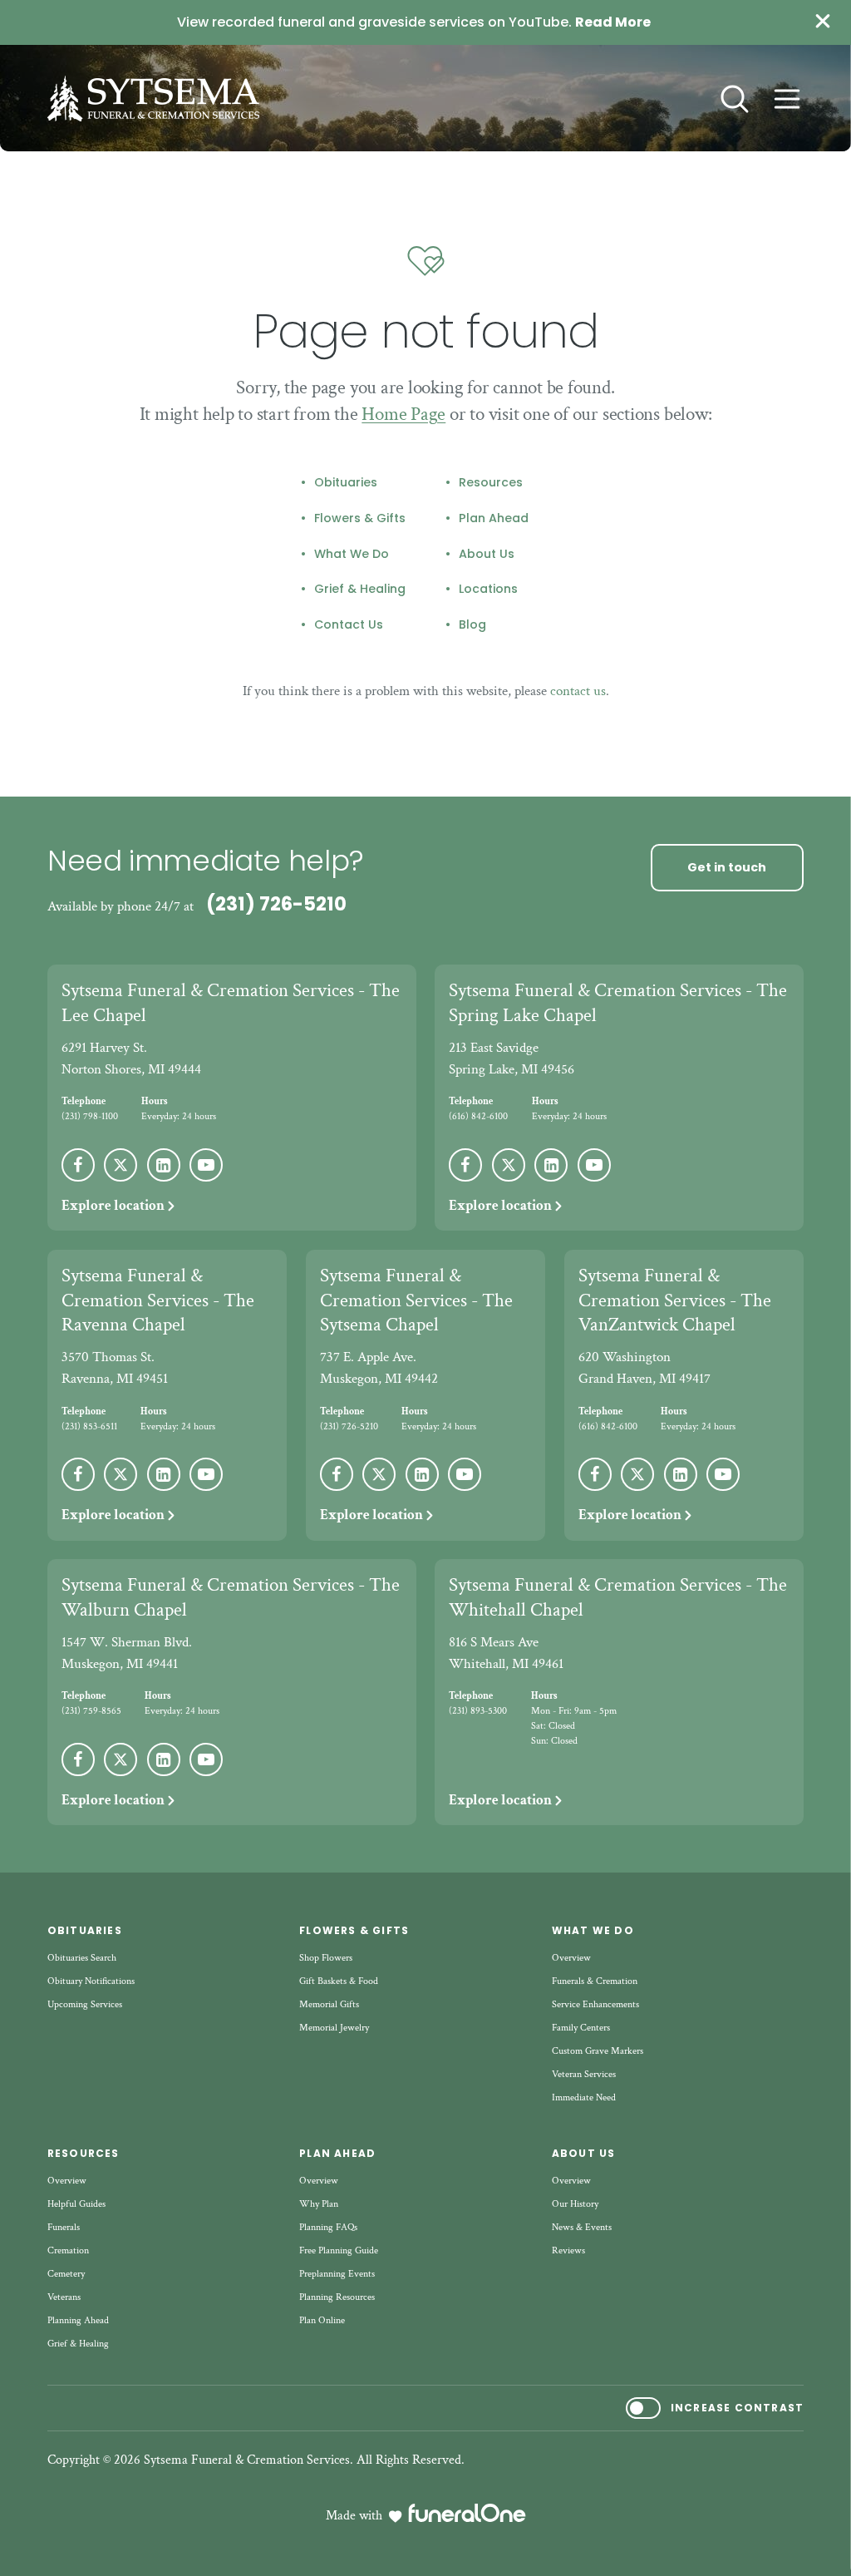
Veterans (64, 2297)
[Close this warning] (823, 22)
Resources (491, 483)
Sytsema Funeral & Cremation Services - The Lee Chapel (231, 1003)
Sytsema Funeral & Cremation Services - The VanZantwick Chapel (675, 1300)
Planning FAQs (328, 2227)
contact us (578, 691)
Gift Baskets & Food (339, 1981)
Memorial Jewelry (334, 2028)
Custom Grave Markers (598, 2051)
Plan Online (322, 2320)
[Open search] (735, 99)
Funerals (64, 2227)
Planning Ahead (78, 2320)
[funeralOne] (467, 2513)
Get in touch (727, 867)
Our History (575, 2204)
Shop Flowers (326, 1958)
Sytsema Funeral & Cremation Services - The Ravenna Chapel (158, 1300)
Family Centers (581, 2028)
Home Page (403, 414)
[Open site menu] (787, 99)
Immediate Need (584, 2097)
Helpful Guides (76, 2204)
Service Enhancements (595, 2004)
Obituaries (346, 483)
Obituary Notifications (91, 1981)
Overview (571, 1958)
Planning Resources (337, 2297)
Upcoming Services (85, 2004)
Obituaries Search (82, 1958)
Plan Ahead (494, 519)
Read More (613, 22)
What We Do (352, 555)
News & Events (582, 2227)
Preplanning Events (337, 2274)
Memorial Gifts (329, 2004)
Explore (113, 1206)
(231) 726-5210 (276, 904)
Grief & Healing (360, 590)
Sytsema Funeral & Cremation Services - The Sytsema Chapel (416, 1300)
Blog (472, 625)
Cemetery (66, 2274)
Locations (488, 590)
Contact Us (349, 625)
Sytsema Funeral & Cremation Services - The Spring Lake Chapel (618, 1003)
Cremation (68, 2250)
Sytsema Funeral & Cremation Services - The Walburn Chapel (231, 1597)
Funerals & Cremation (595, 1981)
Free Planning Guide (339, 2250)
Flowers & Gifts (360, 519)
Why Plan (319, 2204)
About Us (487, 555)
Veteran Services (584, 2074)
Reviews (568, 2250)
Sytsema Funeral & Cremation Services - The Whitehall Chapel (618, 1597)
